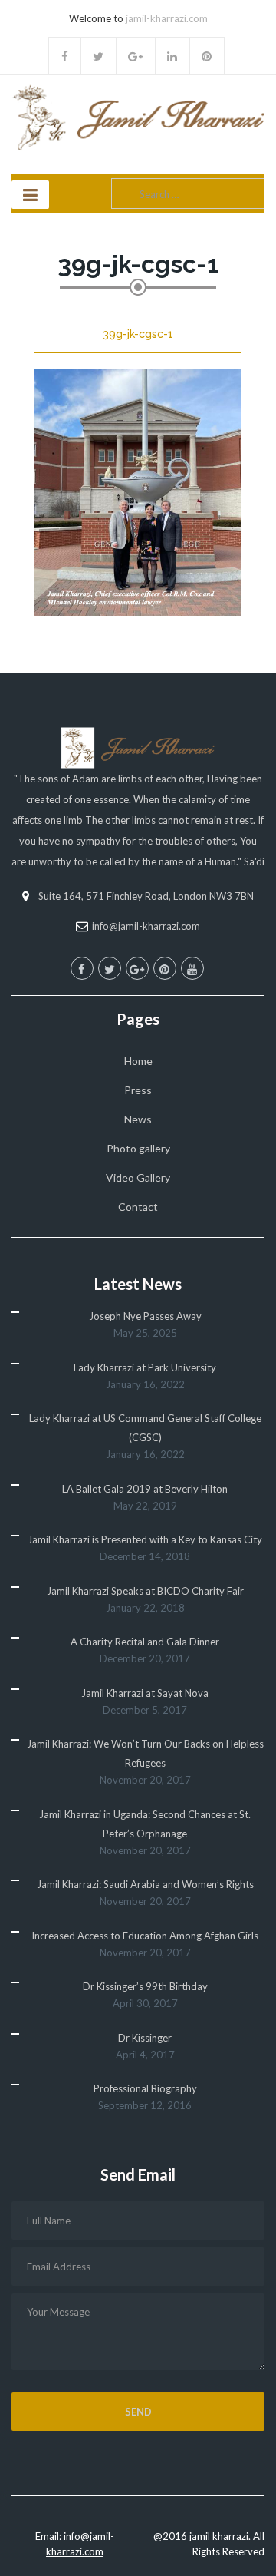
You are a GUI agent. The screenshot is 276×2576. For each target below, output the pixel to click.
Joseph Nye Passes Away (145, 1316)
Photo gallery (138, 1148)
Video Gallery (138, 1177)
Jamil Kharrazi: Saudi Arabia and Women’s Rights (145, 1884)
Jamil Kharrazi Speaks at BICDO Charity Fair (145, 1591)
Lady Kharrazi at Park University (145, 1367)
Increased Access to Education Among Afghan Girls (145, 1936)
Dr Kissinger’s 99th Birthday (145, 1986)
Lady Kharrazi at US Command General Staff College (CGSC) (145, 1428)
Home (138, 1061)
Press (138, 1090)
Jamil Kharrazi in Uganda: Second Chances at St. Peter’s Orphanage (145, 1824)
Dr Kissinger (145, 2038)
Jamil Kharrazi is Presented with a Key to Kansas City (145, 1539)
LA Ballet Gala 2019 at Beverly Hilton (145, 1489)
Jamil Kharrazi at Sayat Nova (145, 1693)
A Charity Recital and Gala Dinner (145, 1642)
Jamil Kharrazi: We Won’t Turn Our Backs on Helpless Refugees (145, 1753)
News (138, 1119)
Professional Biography (145, 2088)
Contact (138, 1207)
